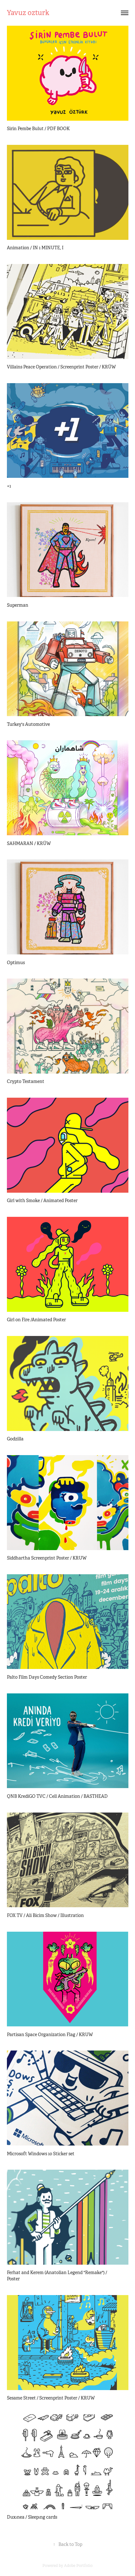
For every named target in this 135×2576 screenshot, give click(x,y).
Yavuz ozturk (28, 13)
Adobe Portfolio (78, 2566)
